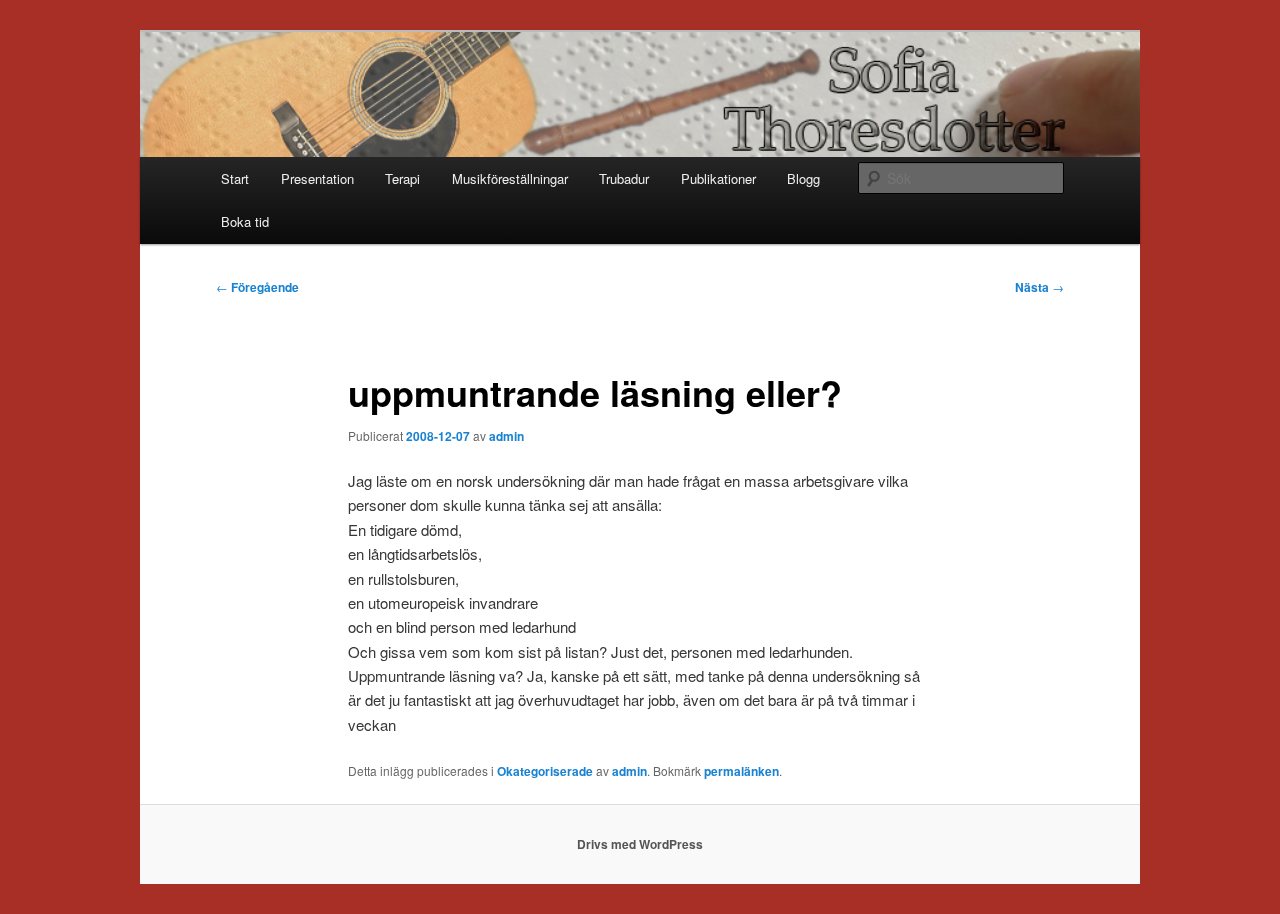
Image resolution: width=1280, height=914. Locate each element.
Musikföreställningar (510, 178)
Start (235, 178)
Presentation (317, 178)
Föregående (257, 287)
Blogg (803, 178)
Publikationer (718, 178)
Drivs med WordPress (640, 844)
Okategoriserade (545, 771)
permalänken (741, 771)
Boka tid (245, 221)
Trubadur (624, 178)
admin (506, 436)
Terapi (402, 178)
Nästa (1039, 287)
